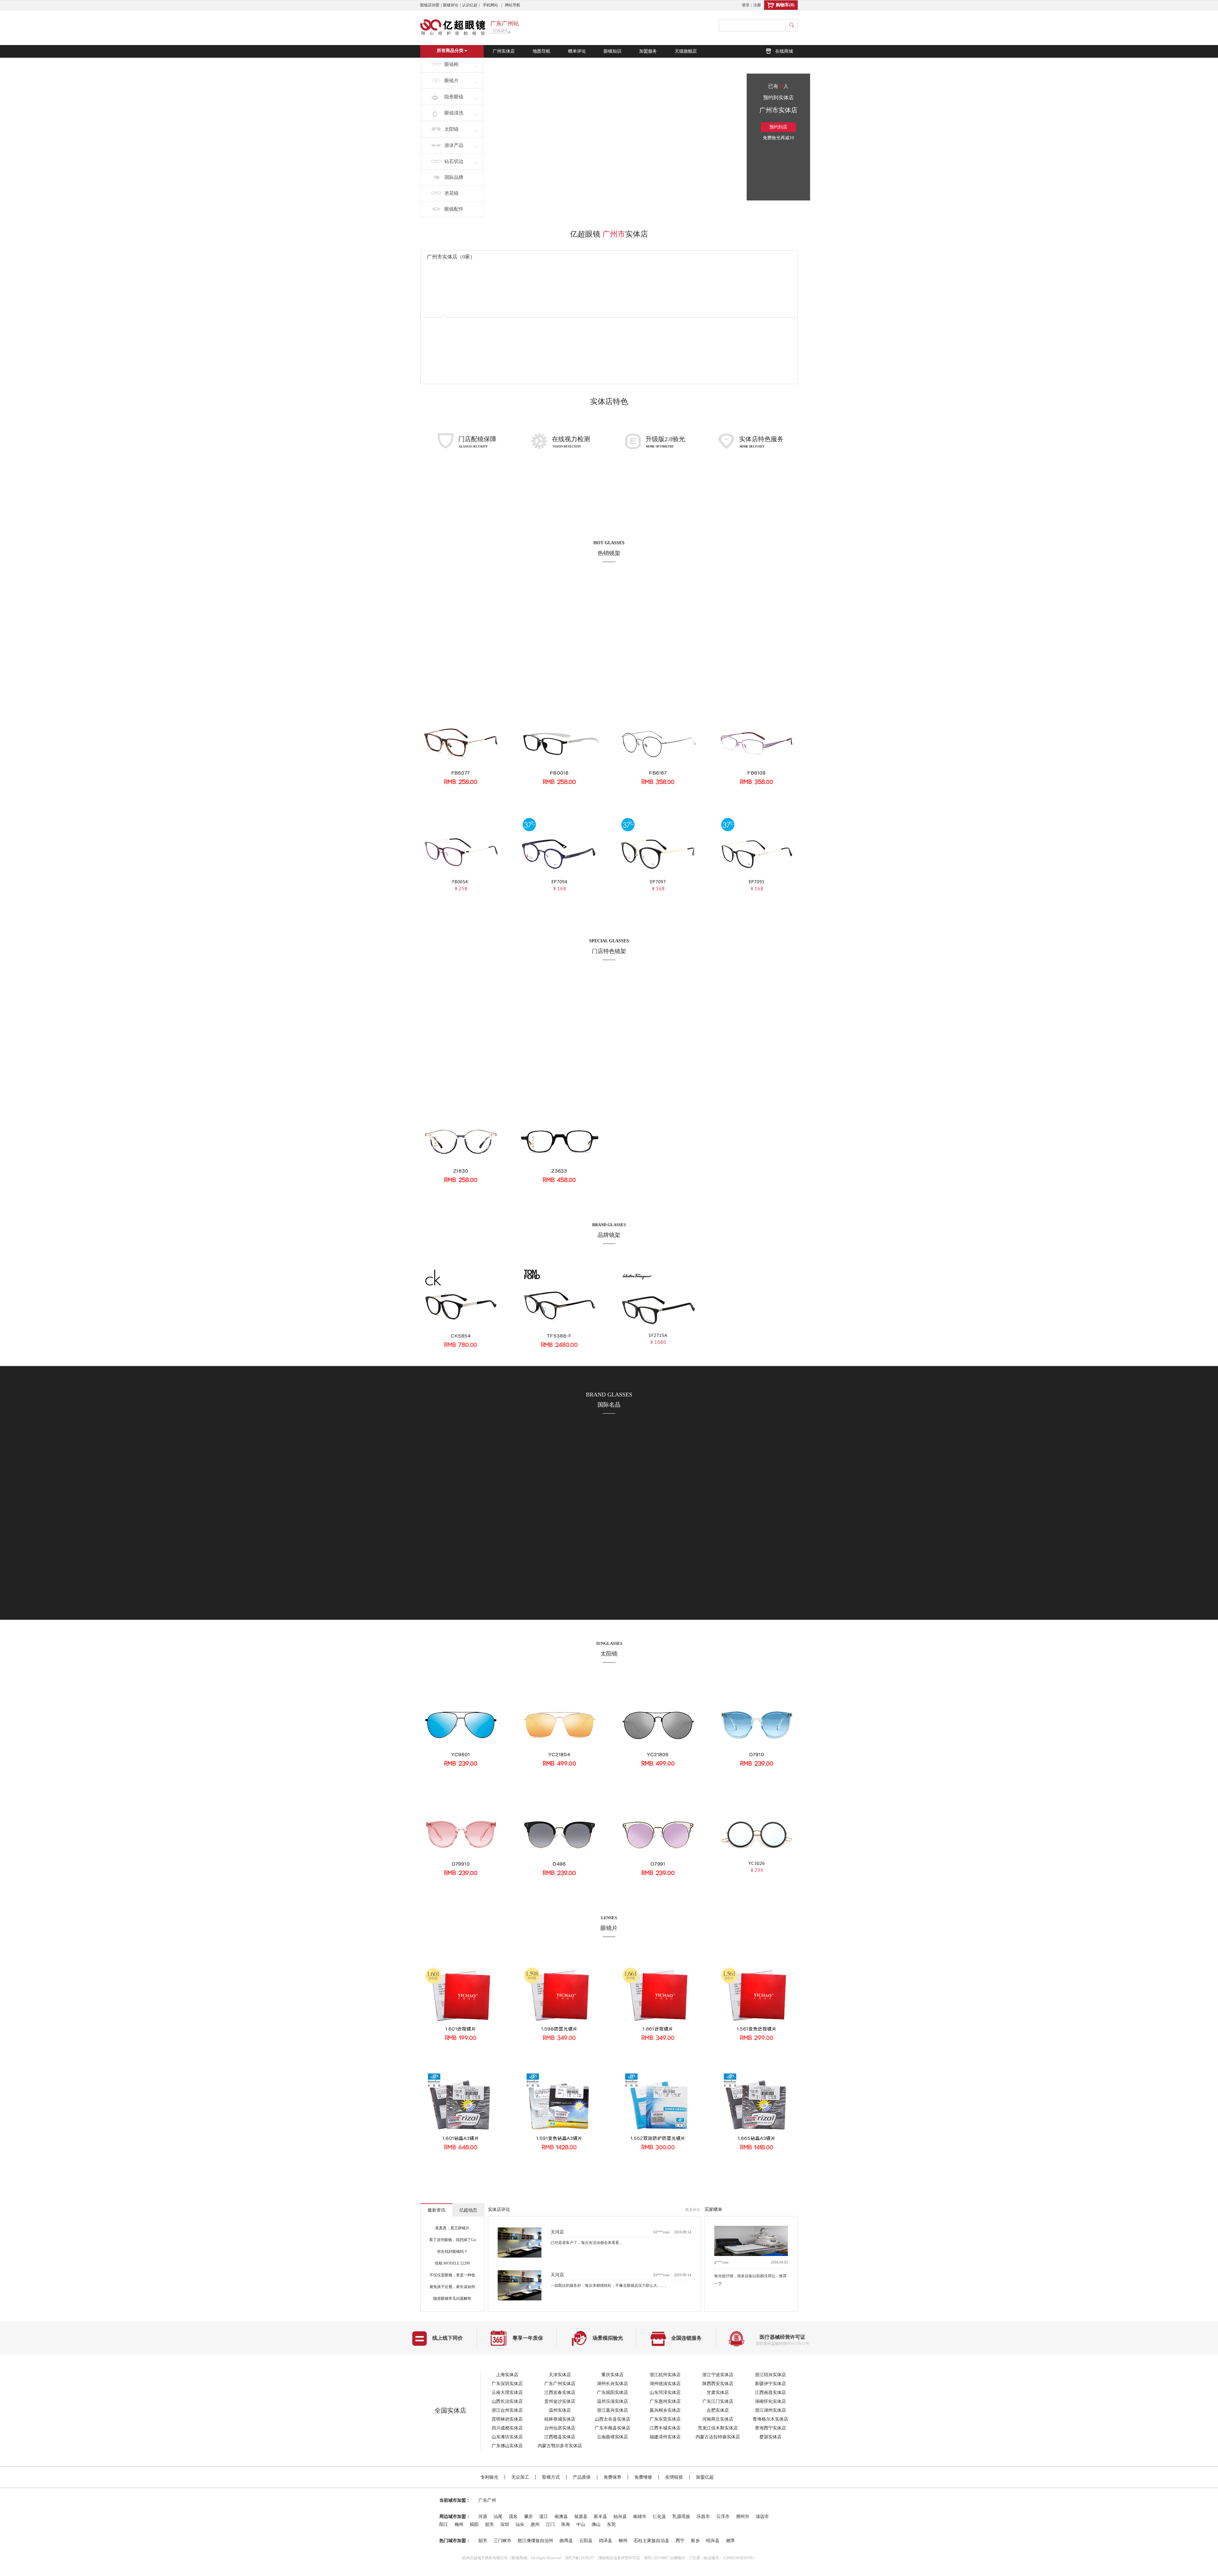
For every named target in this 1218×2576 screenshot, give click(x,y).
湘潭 (730, 2541)
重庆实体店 (612, 2375)
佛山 (596, 2524)
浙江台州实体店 (507, 2410)
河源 (483, 2517)
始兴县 (620, 2517)
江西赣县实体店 (560, 2437)
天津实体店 (560, 2375)
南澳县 (561, 2517)
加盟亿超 (705, 2477)
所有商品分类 (450, 51)
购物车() (785, 5)
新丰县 (600, 2517)
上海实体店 (507, 2375)
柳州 (623, 2541)
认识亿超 (470, 5)
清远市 (762, 2517)
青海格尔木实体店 (770, 2419)
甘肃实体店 (718, 2393)
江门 (550, 2524)
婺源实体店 (770, 2437)
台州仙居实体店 (560, 2428)
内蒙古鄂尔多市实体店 (560, 2446)
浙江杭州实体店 (665, 2375)
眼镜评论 (451, 5)
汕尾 (498, 2517)
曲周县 (566, 2541)
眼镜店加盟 (430, 5)
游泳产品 (454, 145)
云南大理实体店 (507, 2393)
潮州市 (743, 2517)
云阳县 (586, 2541)
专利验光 (489, 2477)
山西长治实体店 (507, 2401)
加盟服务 (648, 51)
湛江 (544, 2517)
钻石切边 (454, 161)
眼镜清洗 (454, 113)
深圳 (505, 2524)
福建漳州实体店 (665, 2437)
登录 (746, 5)
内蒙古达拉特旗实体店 (718, 2437)
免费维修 (643, 2477)
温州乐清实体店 (612, 2401)
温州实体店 (560, 2410)
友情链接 (674, 2477)
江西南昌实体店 (770, 2393)
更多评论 (693, 2210)
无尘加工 (520, 2477)
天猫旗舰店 (686, 51)
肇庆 (528, 2517)
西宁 (680, 2541)
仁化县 (659, 2517)
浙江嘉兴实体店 (612, 2410)
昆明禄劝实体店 (507, 2419)
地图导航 (541, 51)
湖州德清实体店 (665, 2384)
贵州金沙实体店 (560, 2401)
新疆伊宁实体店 (770, 2384)
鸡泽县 (606, 2541)
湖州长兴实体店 (612, 2384)
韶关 (489, 2524)
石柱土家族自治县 (652, 2541)
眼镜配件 (454, 209)
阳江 (444, 2524)
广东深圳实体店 (507, 2384)
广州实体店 (504, 51)
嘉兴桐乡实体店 (665, 2410)
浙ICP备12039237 (580, 2558)
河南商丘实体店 (718, 2419)
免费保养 (612, 2477)
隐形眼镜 (454, 97)
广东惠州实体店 (665, 2401)
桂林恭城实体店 (560, 2419)
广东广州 (487, 2500)
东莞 (611, 2524)
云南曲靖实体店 (612, 2437)
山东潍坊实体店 (507, 2437)
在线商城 (784, 51)
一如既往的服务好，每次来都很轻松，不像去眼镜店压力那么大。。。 (610, 2248)
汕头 (520, 2524)
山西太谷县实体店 (612, 2419)
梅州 (459, 2524)
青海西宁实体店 (770, 2428)
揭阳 (474, 2524)
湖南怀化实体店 (770, 2401)
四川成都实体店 (507, 2428)
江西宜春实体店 (560, 2393)
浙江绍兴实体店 (770, 2375)
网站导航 (513, 5)
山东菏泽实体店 (665, 2393)
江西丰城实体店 (665, 2428)
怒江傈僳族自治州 (535, 2541)
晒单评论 (577, 51)
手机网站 (490, 5)
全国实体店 (450, 2410)
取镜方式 (551, 2477)
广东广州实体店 (560, 2384)
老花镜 (452, 193)
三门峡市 (502, 2541)
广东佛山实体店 (507, 2446)
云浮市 (723, 2517)
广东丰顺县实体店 (612, 2428)
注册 (757, 5)
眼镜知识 (612, 51)
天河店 (557, 2237)
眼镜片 (452, 81)
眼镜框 (452, 64)
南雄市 (640, 2517)
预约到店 (778, 127)
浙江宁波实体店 (718, 2375)
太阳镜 (452, 129)
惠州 (535, 2524)
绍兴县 (713, 2541)
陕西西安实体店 (718, 2384)
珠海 (566, 2524)
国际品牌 (454, 177)
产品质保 (582, 2477)
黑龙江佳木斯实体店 (718, 2428)
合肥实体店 (718, 2410)
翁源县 (581, 2517)
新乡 (695, 2541)
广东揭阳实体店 (612, 2393)
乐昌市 (703, 2517)
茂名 (513, 2517)
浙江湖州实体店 (770, 2410)
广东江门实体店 (718, 2401)
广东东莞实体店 (665, 2419)
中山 (581, 2524)
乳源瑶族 (681, 2517)
